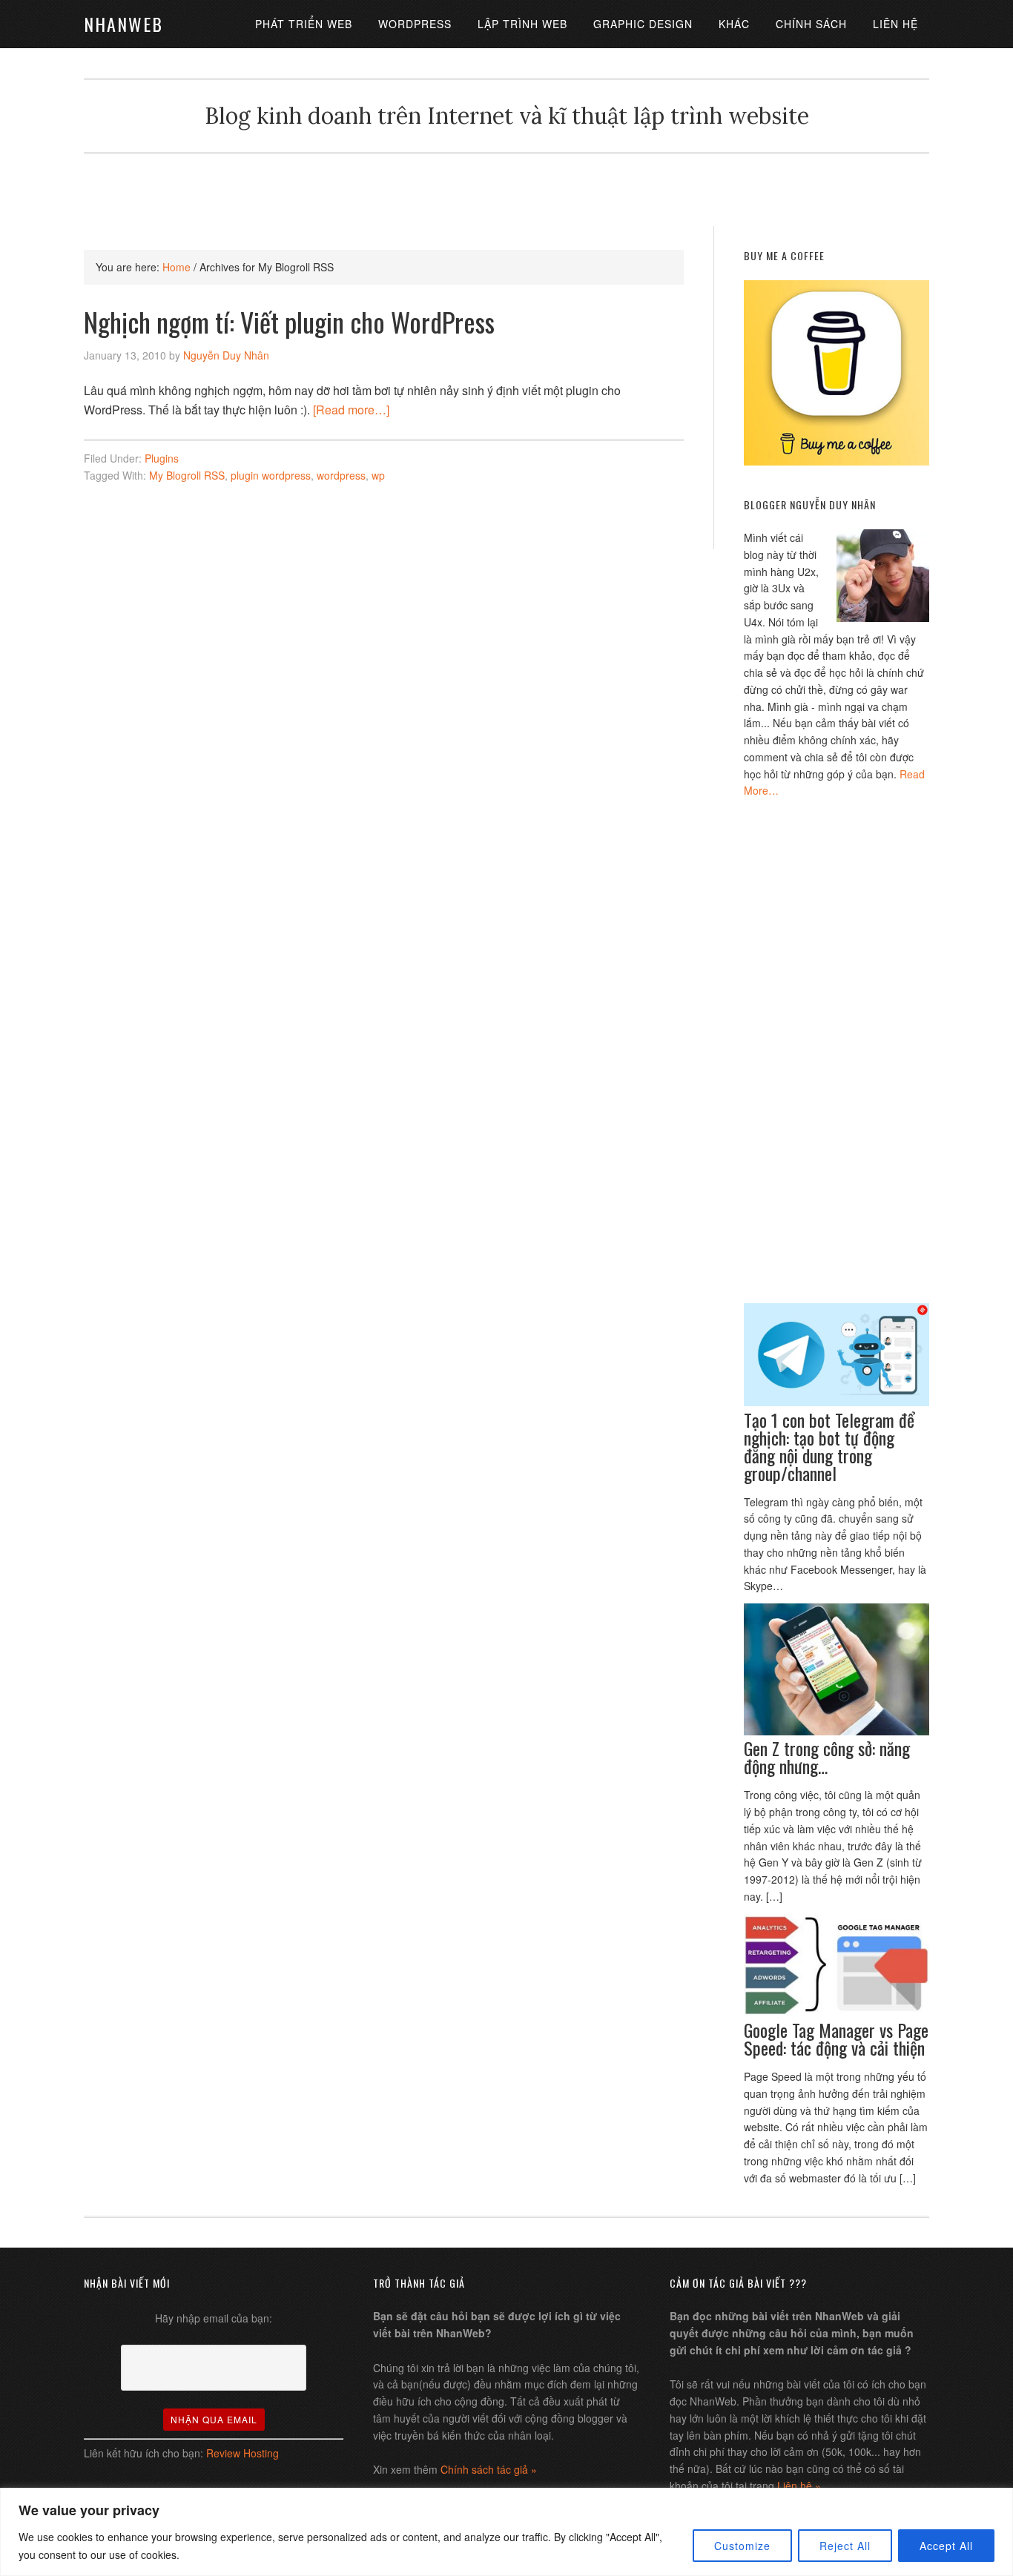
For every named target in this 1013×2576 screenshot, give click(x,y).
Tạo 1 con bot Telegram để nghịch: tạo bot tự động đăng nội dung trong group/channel (829, 1446)
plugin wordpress (271, 475)
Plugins (162, 458)
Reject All (845, 2546)
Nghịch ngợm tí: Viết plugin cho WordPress (289, 321)
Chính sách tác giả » (489, 2469)
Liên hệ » (799, 2486)
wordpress (341, 475)
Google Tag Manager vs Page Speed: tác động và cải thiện (836, 2039)
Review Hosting (242, 2453)
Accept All (946, 2546)
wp (378, 475)
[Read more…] (351, 410)
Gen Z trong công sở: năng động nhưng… (827, 1757)
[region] (506, 2532)
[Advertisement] (506, 188)
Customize (742, 2546)
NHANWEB (123, 24)
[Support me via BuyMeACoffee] (837, 461)
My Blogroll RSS (187, 475)
